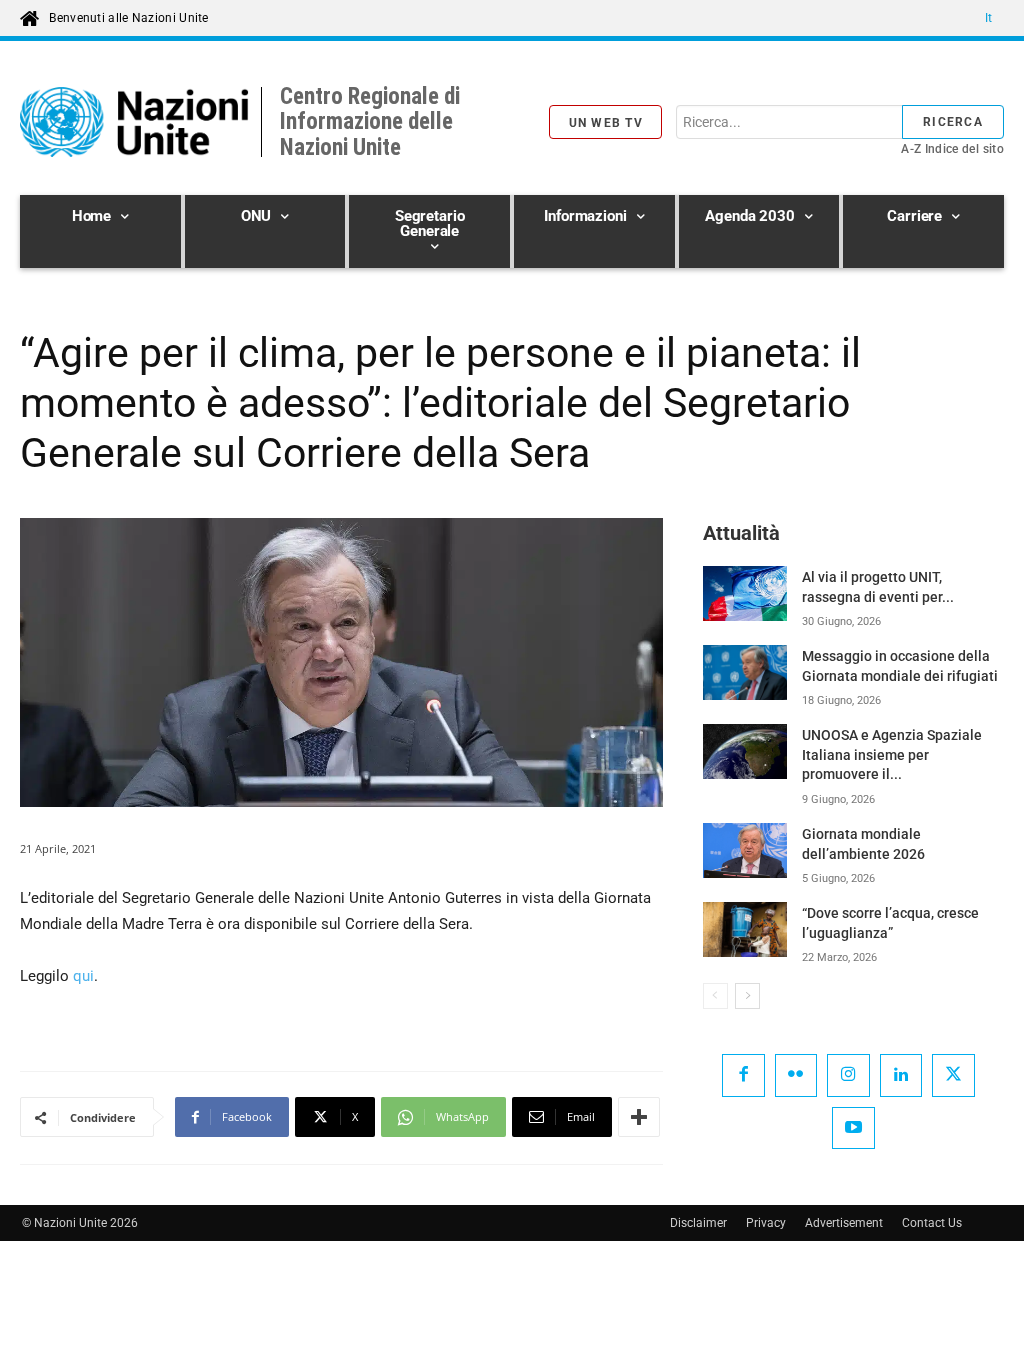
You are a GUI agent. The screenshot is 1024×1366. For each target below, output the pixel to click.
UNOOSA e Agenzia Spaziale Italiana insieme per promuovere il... (892, 754)
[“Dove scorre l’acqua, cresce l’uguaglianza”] (745, 929)
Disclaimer (698, 1223)
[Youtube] (853, 1128)
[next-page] (747, 996)
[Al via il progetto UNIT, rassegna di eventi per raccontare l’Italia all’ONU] (745, 593)
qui (83, 976)
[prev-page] (715, 996)
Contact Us (932, 1223)
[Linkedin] (901, 1075)
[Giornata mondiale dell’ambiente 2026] (745, 850)
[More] (639, 1117)
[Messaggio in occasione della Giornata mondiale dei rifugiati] (745, 672)
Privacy (766, 1223)
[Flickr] (796, 1075)
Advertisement (844, 1223)
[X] (953, 1075)
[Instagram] (848, 1075)
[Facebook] (743, 1075)
